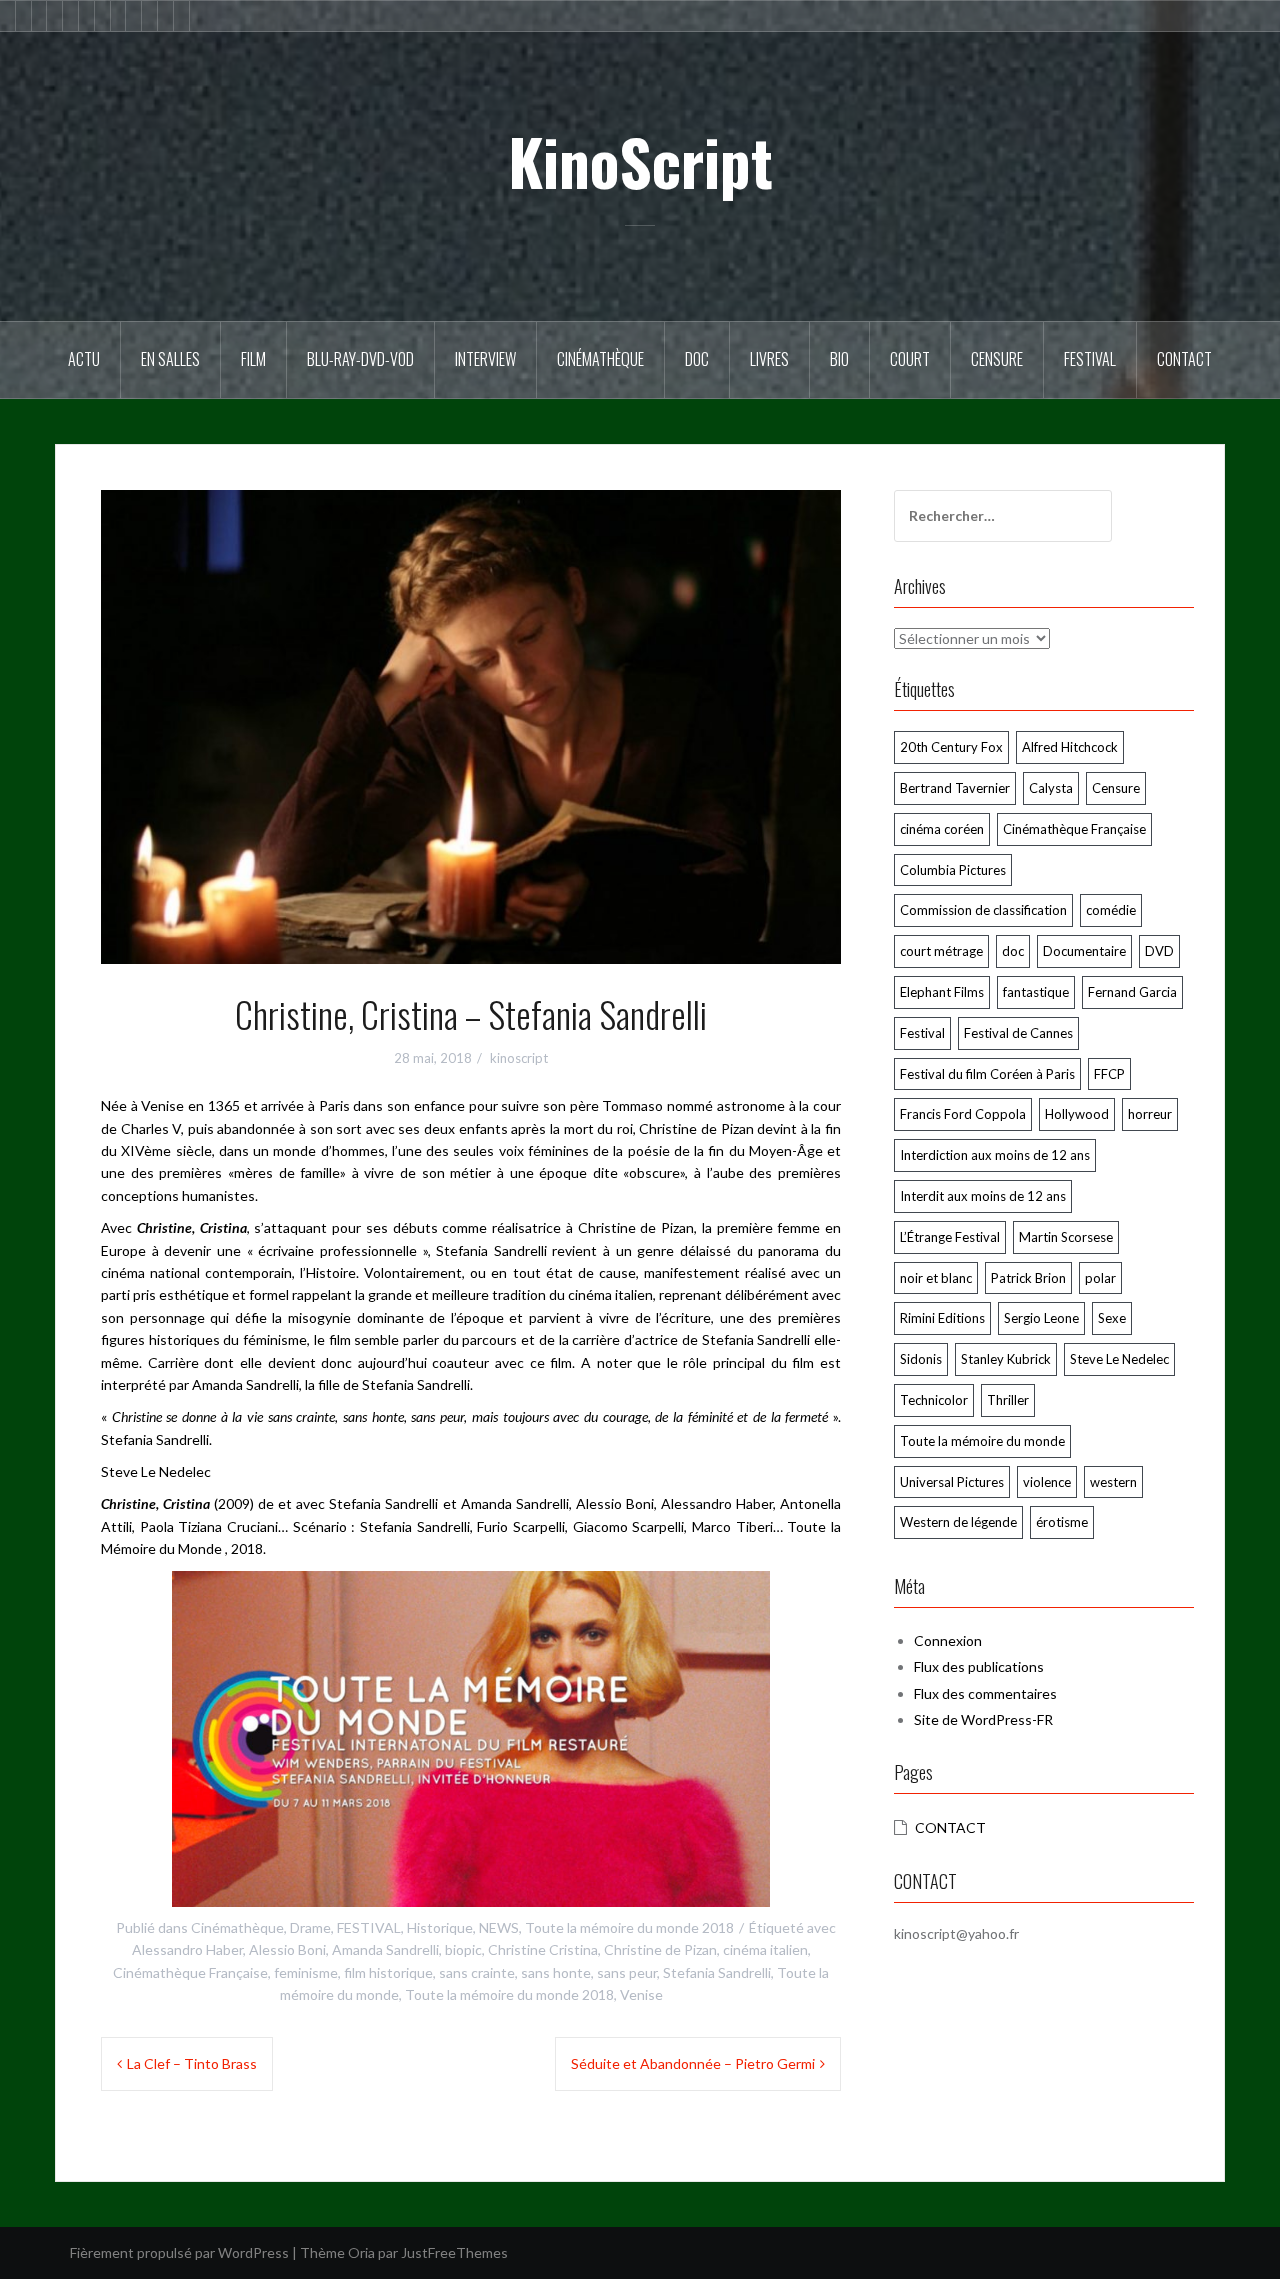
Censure (997, 359)
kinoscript (519, 1058)
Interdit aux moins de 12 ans (983, 1196)
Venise (641, 1994)
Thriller (1008, 1400)
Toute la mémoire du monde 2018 (629, 1927)
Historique (440, 1927)
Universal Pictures (952, 1482)
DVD (1159, 951)
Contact (1184, 359)
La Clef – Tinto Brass (192, 2063)
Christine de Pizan (660, 1949)
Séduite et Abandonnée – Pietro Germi (693, 2063)
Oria (361, 2252)
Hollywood (1077, 1114)
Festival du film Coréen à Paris (987, 1074)
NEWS (499, 1927)
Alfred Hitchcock (1070, 747)
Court (910, 359)
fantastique (1036, 992)
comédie (1111, 910)
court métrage (941, 951)
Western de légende (958, 1522)
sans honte (556, 1972)
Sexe (1112, 1318)
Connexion (948, 1640)
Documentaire (1084, 951)
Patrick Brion (1028, 1278)
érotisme (1062, 1522)
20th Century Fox (951, 747)
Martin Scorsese (1066, 1237)
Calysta (1051, 788)
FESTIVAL (369, 1927)
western (1113, 1482)
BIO (839, 359)
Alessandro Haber (187, 1949)
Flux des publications (979, 1666)
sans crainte (477, 1972)
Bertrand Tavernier (955, 788)
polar (1100, 1278)
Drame (310, 1927)
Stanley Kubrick (1006, 1359)
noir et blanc (936, 1278)
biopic (463, 1949)
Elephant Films (942, 992)
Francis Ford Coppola (963, 1114)
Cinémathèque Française (190, 1972)
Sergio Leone (1041, 1318)
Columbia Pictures (953, 870)
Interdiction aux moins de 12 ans (995, 1155)
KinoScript (640, 161)
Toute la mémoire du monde (982, 1441)
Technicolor (934, 1400)
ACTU (84, 359)
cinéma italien (765, 1949)
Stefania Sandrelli (717, 1972)
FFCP (1109, 1074)
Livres (769, 359)
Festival (1090, 359)
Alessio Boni (287, 1949)
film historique (388, 1972)
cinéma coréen (942, 829)
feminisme (306, 1972)
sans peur (627, 1972)
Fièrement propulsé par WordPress (179, 2252)
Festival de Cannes (1018, 1033)
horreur (1150, 1114)
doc (1013, 951)
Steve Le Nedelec (1119, 1359)
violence (1047, 1482)
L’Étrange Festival (950, 1237)
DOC (697, 359)
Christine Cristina (543, 1949)
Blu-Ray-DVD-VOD (360, 359)
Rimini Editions (942, 1318)
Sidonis (921, 1359)
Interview (485, 359)
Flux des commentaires (985, 1693)
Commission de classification (983, 910)
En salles (170, 359)
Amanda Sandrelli (385, 1949)
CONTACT (950, 1827)
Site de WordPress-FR (983, 1719)
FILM (253, 359)
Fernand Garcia (1132, 992)
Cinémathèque (600, 359)
